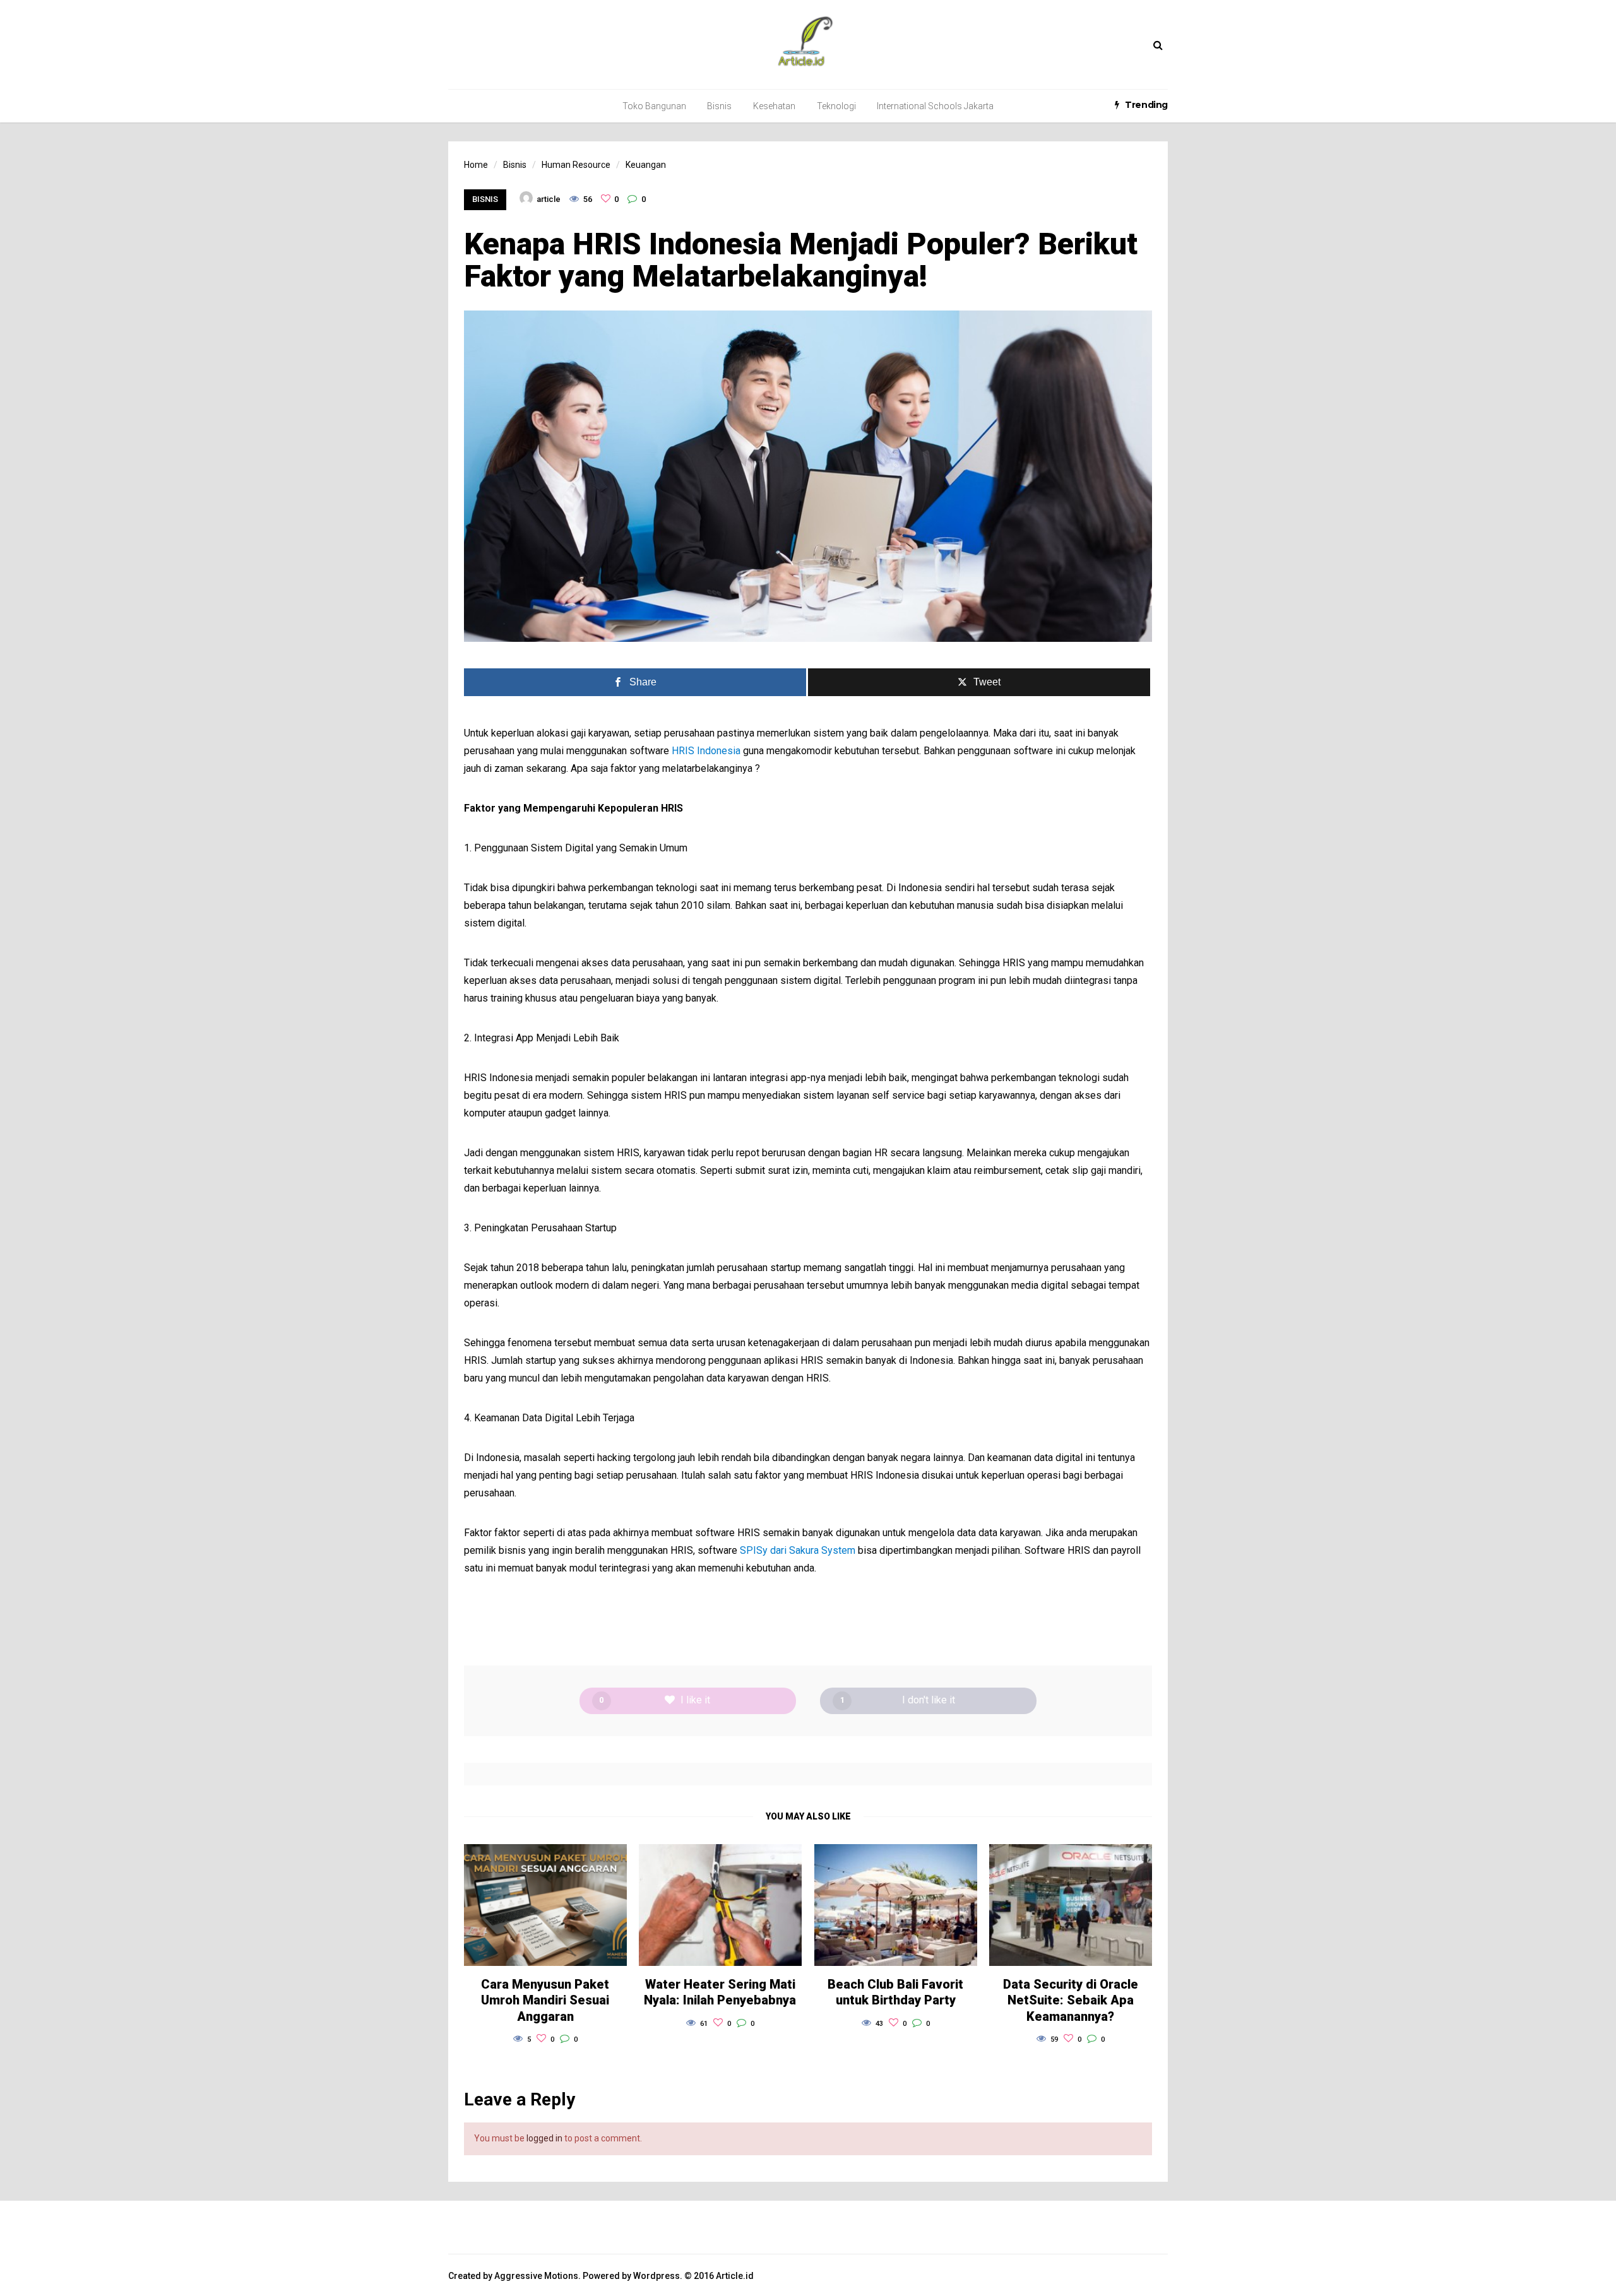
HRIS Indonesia (706, 751)
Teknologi (836, 106)
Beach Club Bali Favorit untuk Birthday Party (895, 1992)
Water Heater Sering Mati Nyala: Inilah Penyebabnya (720, 1992)
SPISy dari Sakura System (798, 1550)
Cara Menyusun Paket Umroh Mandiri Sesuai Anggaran (545, 2000)
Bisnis (719, 106)
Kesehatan (774, 106)
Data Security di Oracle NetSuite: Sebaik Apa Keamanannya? (1071, 2000)
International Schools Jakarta (935, 106)
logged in (544, 2138)
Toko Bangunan (654, 106)
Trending (1146, 105)
